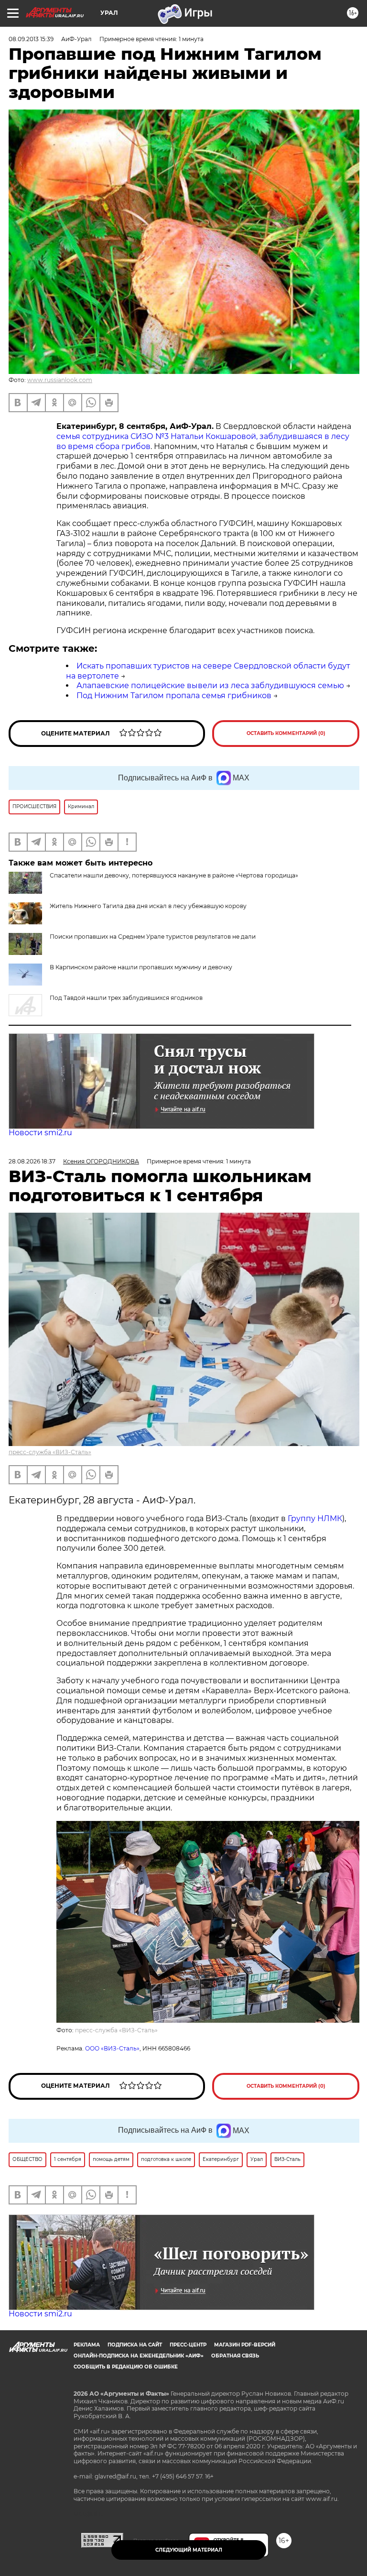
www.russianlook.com (60, 380)
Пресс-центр (188, 2345)
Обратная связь (235, 2356)
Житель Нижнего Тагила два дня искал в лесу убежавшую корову (148, 906)
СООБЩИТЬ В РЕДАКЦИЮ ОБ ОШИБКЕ (126, 2367)
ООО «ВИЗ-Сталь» (112, 2048)
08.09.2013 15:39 (31, 39)
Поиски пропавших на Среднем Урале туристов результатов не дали (153, 937)
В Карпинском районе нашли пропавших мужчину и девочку (141, 967)
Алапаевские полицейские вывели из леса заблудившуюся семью (210, 685)
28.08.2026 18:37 (32, 1161)
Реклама (87, 2345)
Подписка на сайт (135, 2345)
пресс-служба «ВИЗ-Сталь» (50, 1452)
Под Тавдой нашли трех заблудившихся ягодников (126, 998)
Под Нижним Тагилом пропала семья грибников (174, 696)
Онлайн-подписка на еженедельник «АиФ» (139, 2356)
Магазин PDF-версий (245, 2345)
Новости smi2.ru (40, 1133)
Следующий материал (189, 2550)
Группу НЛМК (315, 1518)
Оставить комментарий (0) (286, 733)
